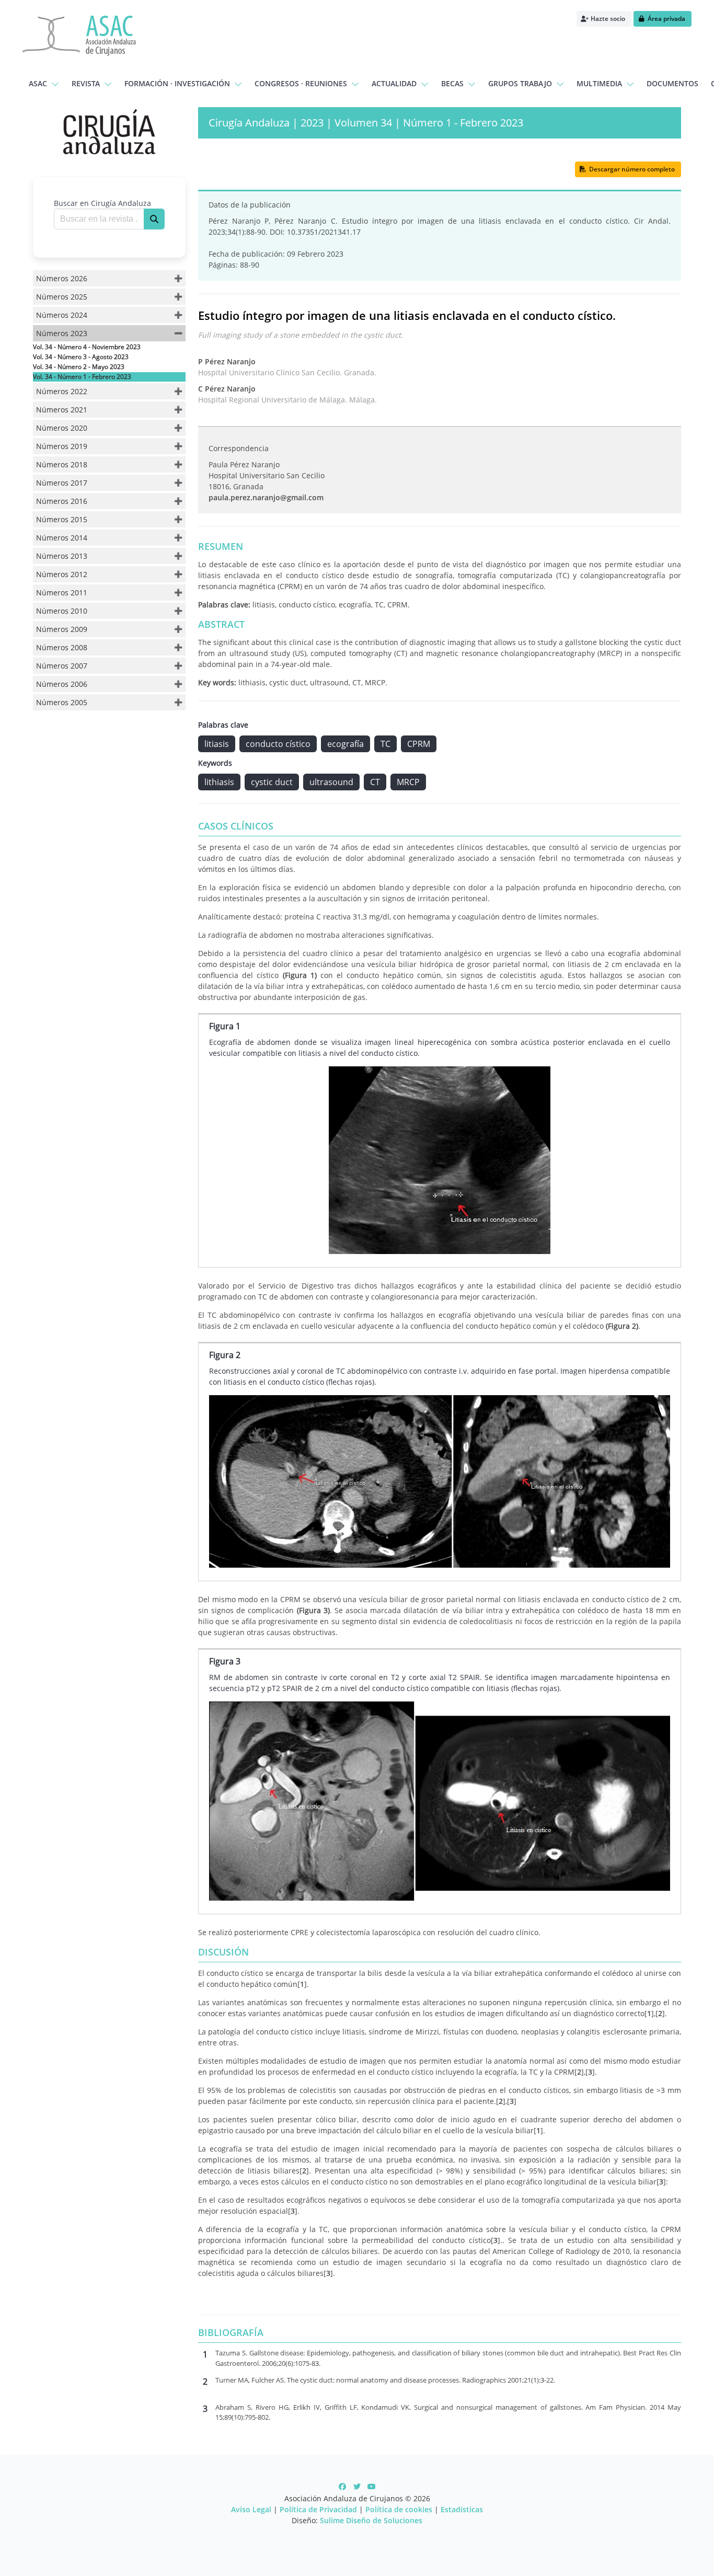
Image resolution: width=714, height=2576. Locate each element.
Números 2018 (62, 464)
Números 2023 (62, 333)
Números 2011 (62, 593)
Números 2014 (62, 538)
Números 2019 (62, 446)
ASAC (38, 83)
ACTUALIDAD (394, 83)
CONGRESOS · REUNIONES (301, 83)
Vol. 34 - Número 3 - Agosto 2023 (81, 357)
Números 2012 (62, 574)
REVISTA (86, 83)
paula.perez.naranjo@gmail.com (266, 497)
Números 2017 (62, 483)
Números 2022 (62, 391)
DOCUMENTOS (672, 83)
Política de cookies (399, 2509)
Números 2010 (62, 611)
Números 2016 (62, 501)
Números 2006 (62, 684)
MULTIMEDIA (599, 83)
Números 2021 (62, 410)
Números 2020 (62, 428)
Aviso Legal (251, 2509)
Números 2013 (62, 556)
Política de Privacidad (318, 2509)
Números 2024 (62, 315)
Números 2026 (62, 278)
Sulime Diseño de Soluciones (371, 2520)
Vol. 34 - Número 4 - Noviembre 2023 (87, 347)
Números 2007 (62, 666)
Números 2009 (62, 629)
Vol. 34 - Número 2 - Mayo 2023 (79, 367)
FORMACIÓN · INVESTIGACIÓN (177, 83)
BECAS (452, 83)
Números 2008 (62, 647)
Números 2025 (62, 297)
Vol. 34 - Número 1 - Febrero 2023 (82, 377)
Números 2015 (62, 519)
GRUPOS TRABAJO (520, 83)
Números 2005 (62, 702)
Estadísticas (462, 2509)
